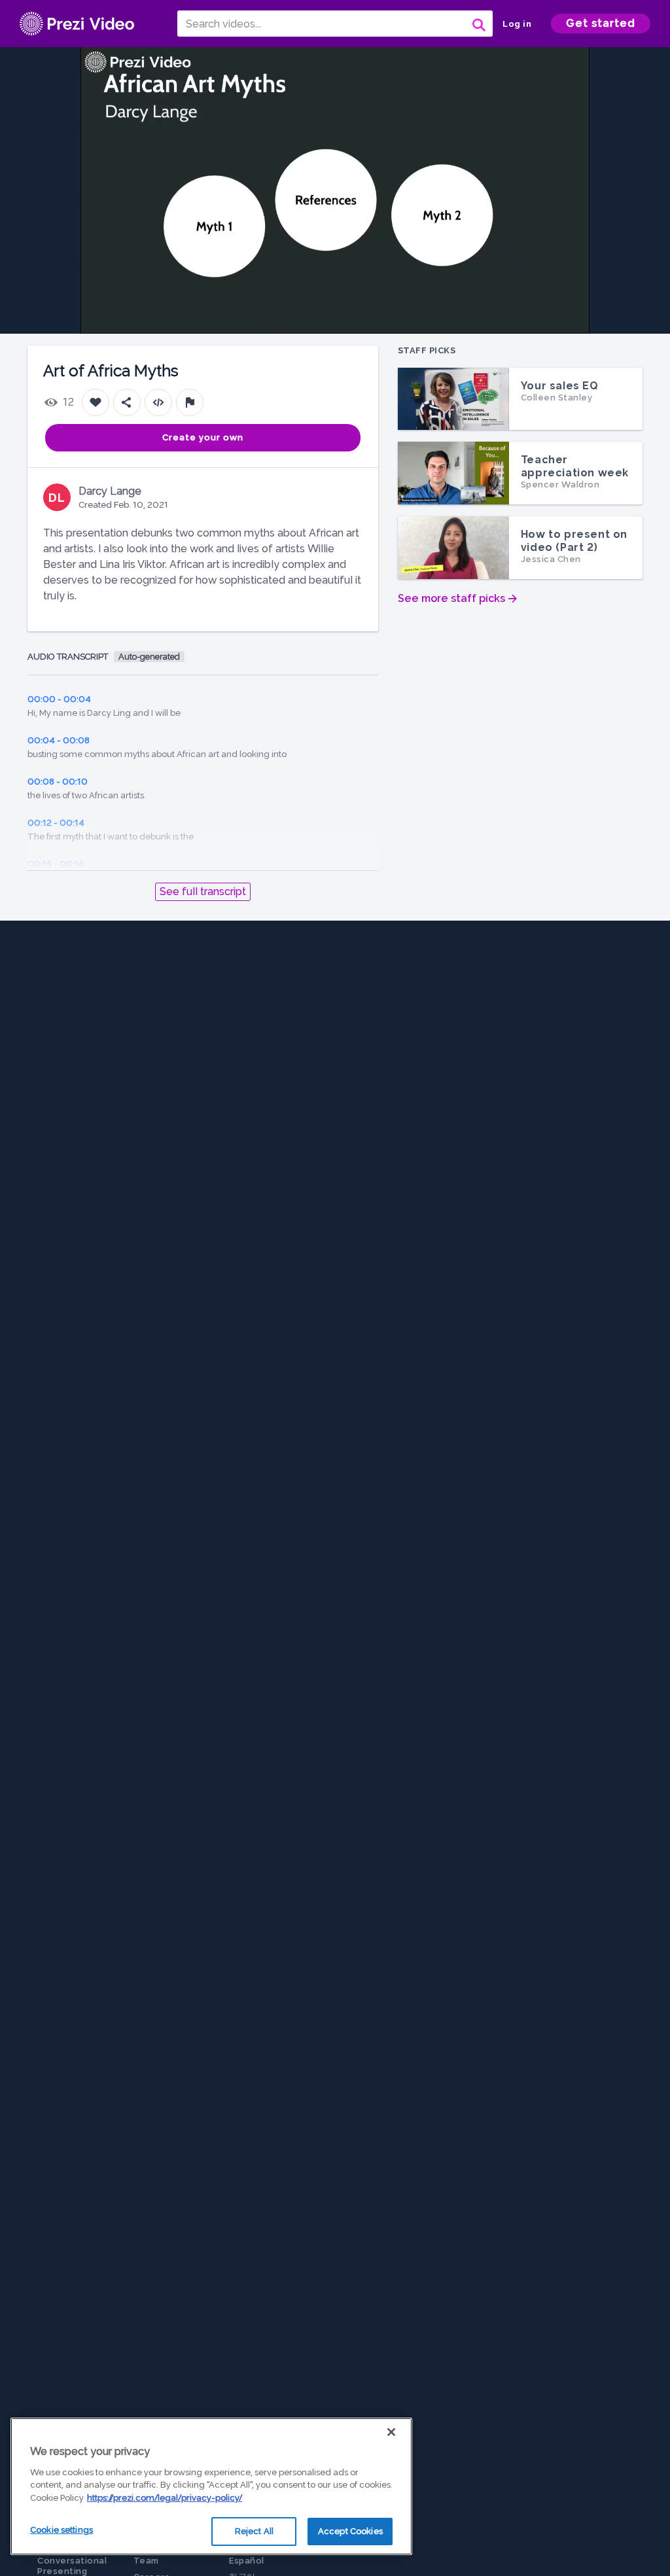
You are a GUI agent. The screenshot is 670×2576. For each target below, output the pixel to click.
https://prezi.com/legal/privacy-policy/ (165, 2498)
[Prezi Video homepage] (77, 24)
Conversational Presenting (72, 2566)
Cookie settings (62, 2530)
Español (247, 2561)
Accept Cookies (350, 2531)
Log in (517, 24)
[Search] (478, 24)
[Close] (391, 2432)
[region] (211, 2486)
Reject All (254, 2531)
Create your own (203, 437)
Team (146, 2561)
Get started (601, 23)
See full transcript (203, 891)
